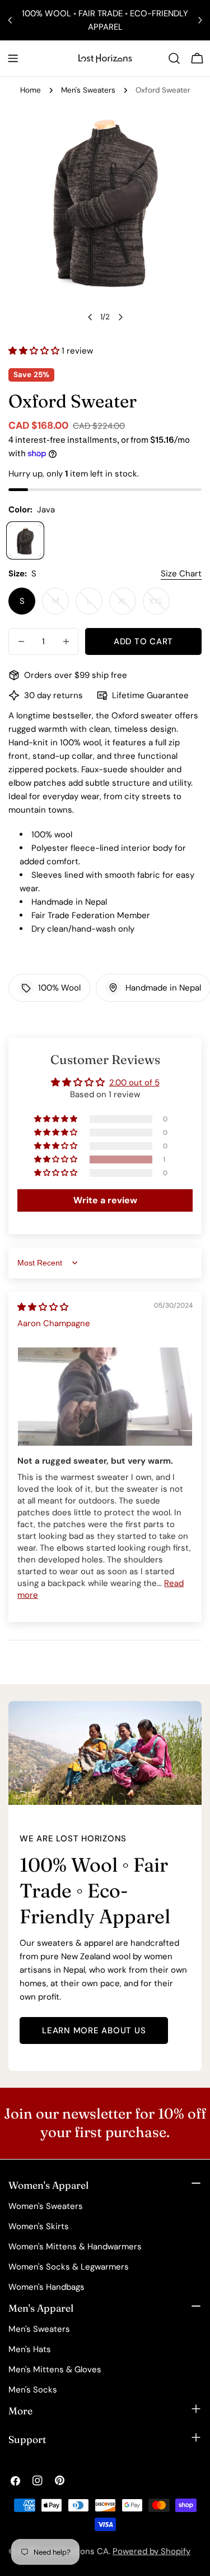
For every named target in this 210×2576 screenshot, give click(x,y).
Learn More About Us (94, 2030)
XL (127, 605)
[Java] (25, 540)
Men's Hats (30, 2349)
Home (31, 90)
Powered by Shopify (151, 2551)
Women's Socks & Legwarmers (69, 2267)
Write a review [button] (105, 1200)
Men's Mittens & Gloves (55, 2369)
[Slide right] (120, 317)
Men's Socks (33, 2390)
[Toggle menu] (13, 58)
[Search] (174, 58)
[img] (43, 1307)
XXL (159, 605)
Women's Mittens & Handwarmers (75, 2247)
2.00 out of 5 (134, 1083)
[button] (35, 351)
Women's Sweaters (46, 2206)
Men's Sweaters (88, 90)
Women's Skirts (39, 2226)
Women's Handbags (46, 2287)
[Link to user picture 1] (105, 1397)
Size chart (181, 574)
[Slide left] (90, 317)
